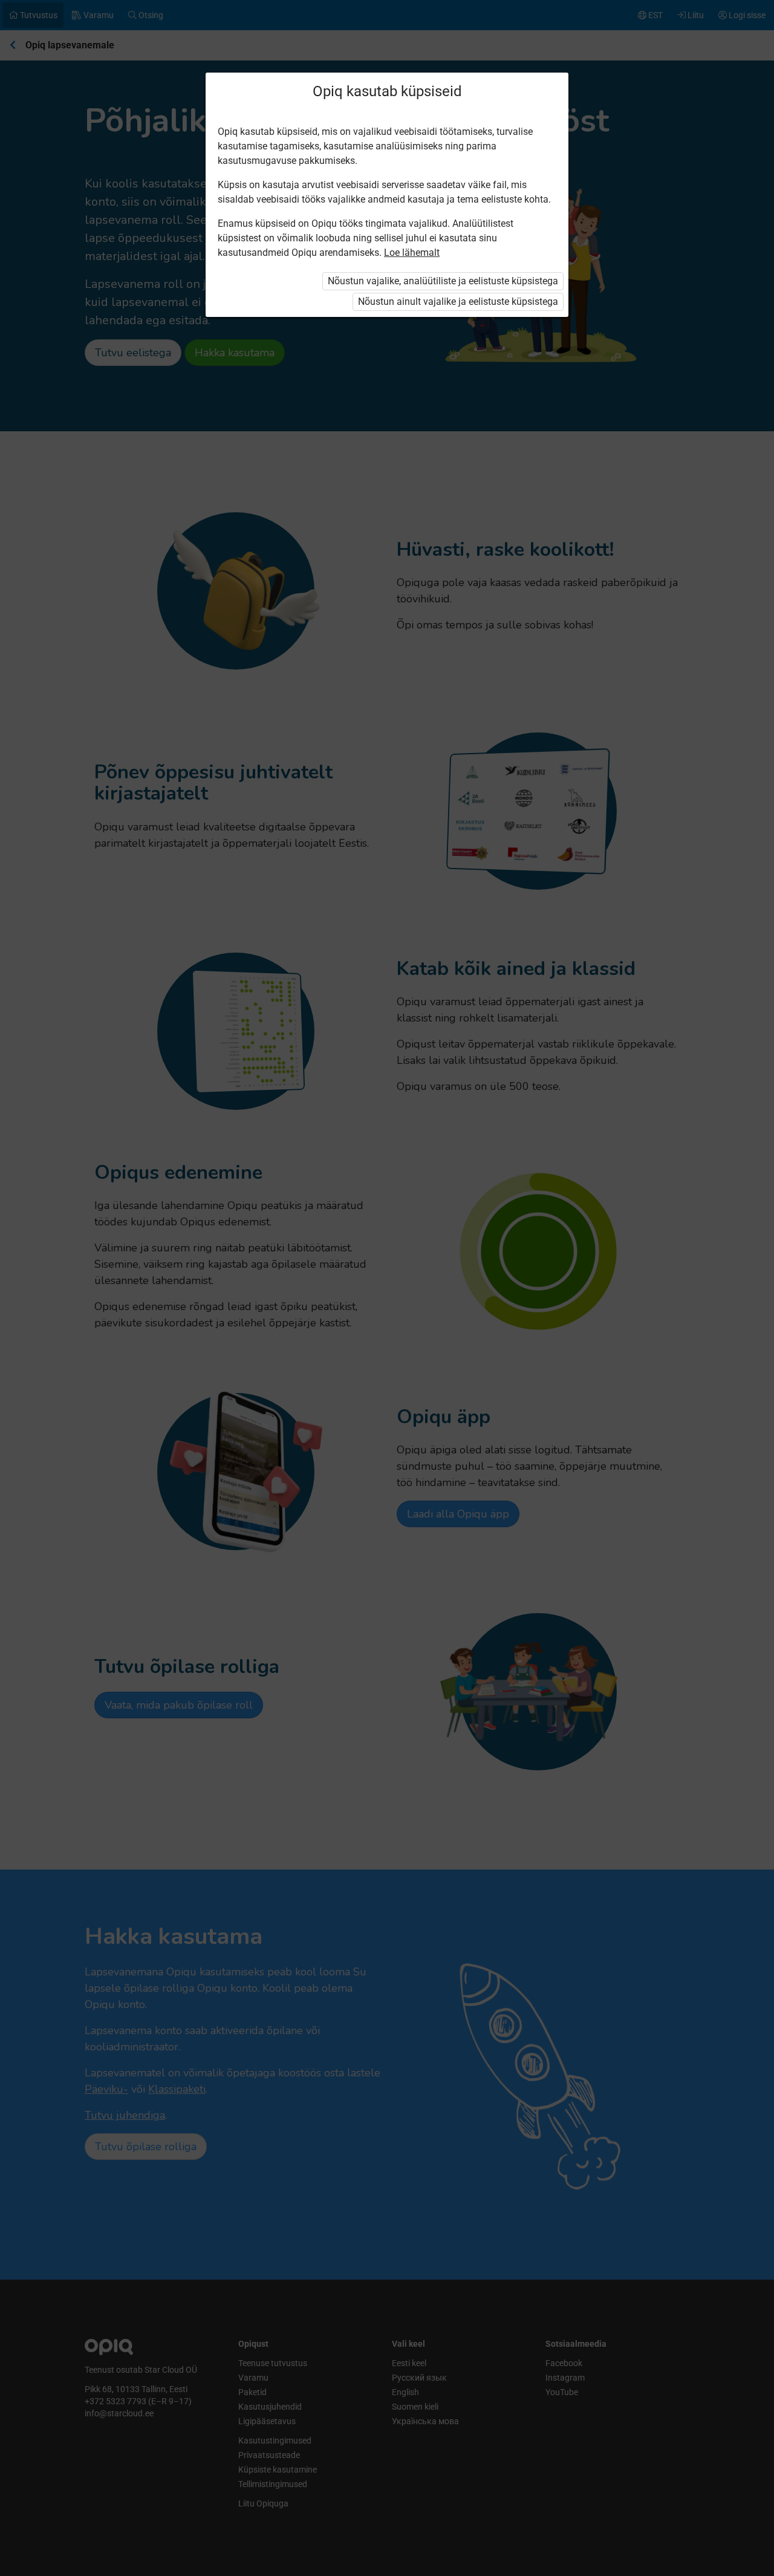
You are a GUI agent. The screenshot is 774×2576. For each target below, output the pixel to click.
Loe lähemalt (412, 253)
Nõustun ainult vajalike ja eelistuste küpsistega (458, 302)
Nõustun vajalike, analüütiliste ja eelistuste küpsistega (443, 281)
